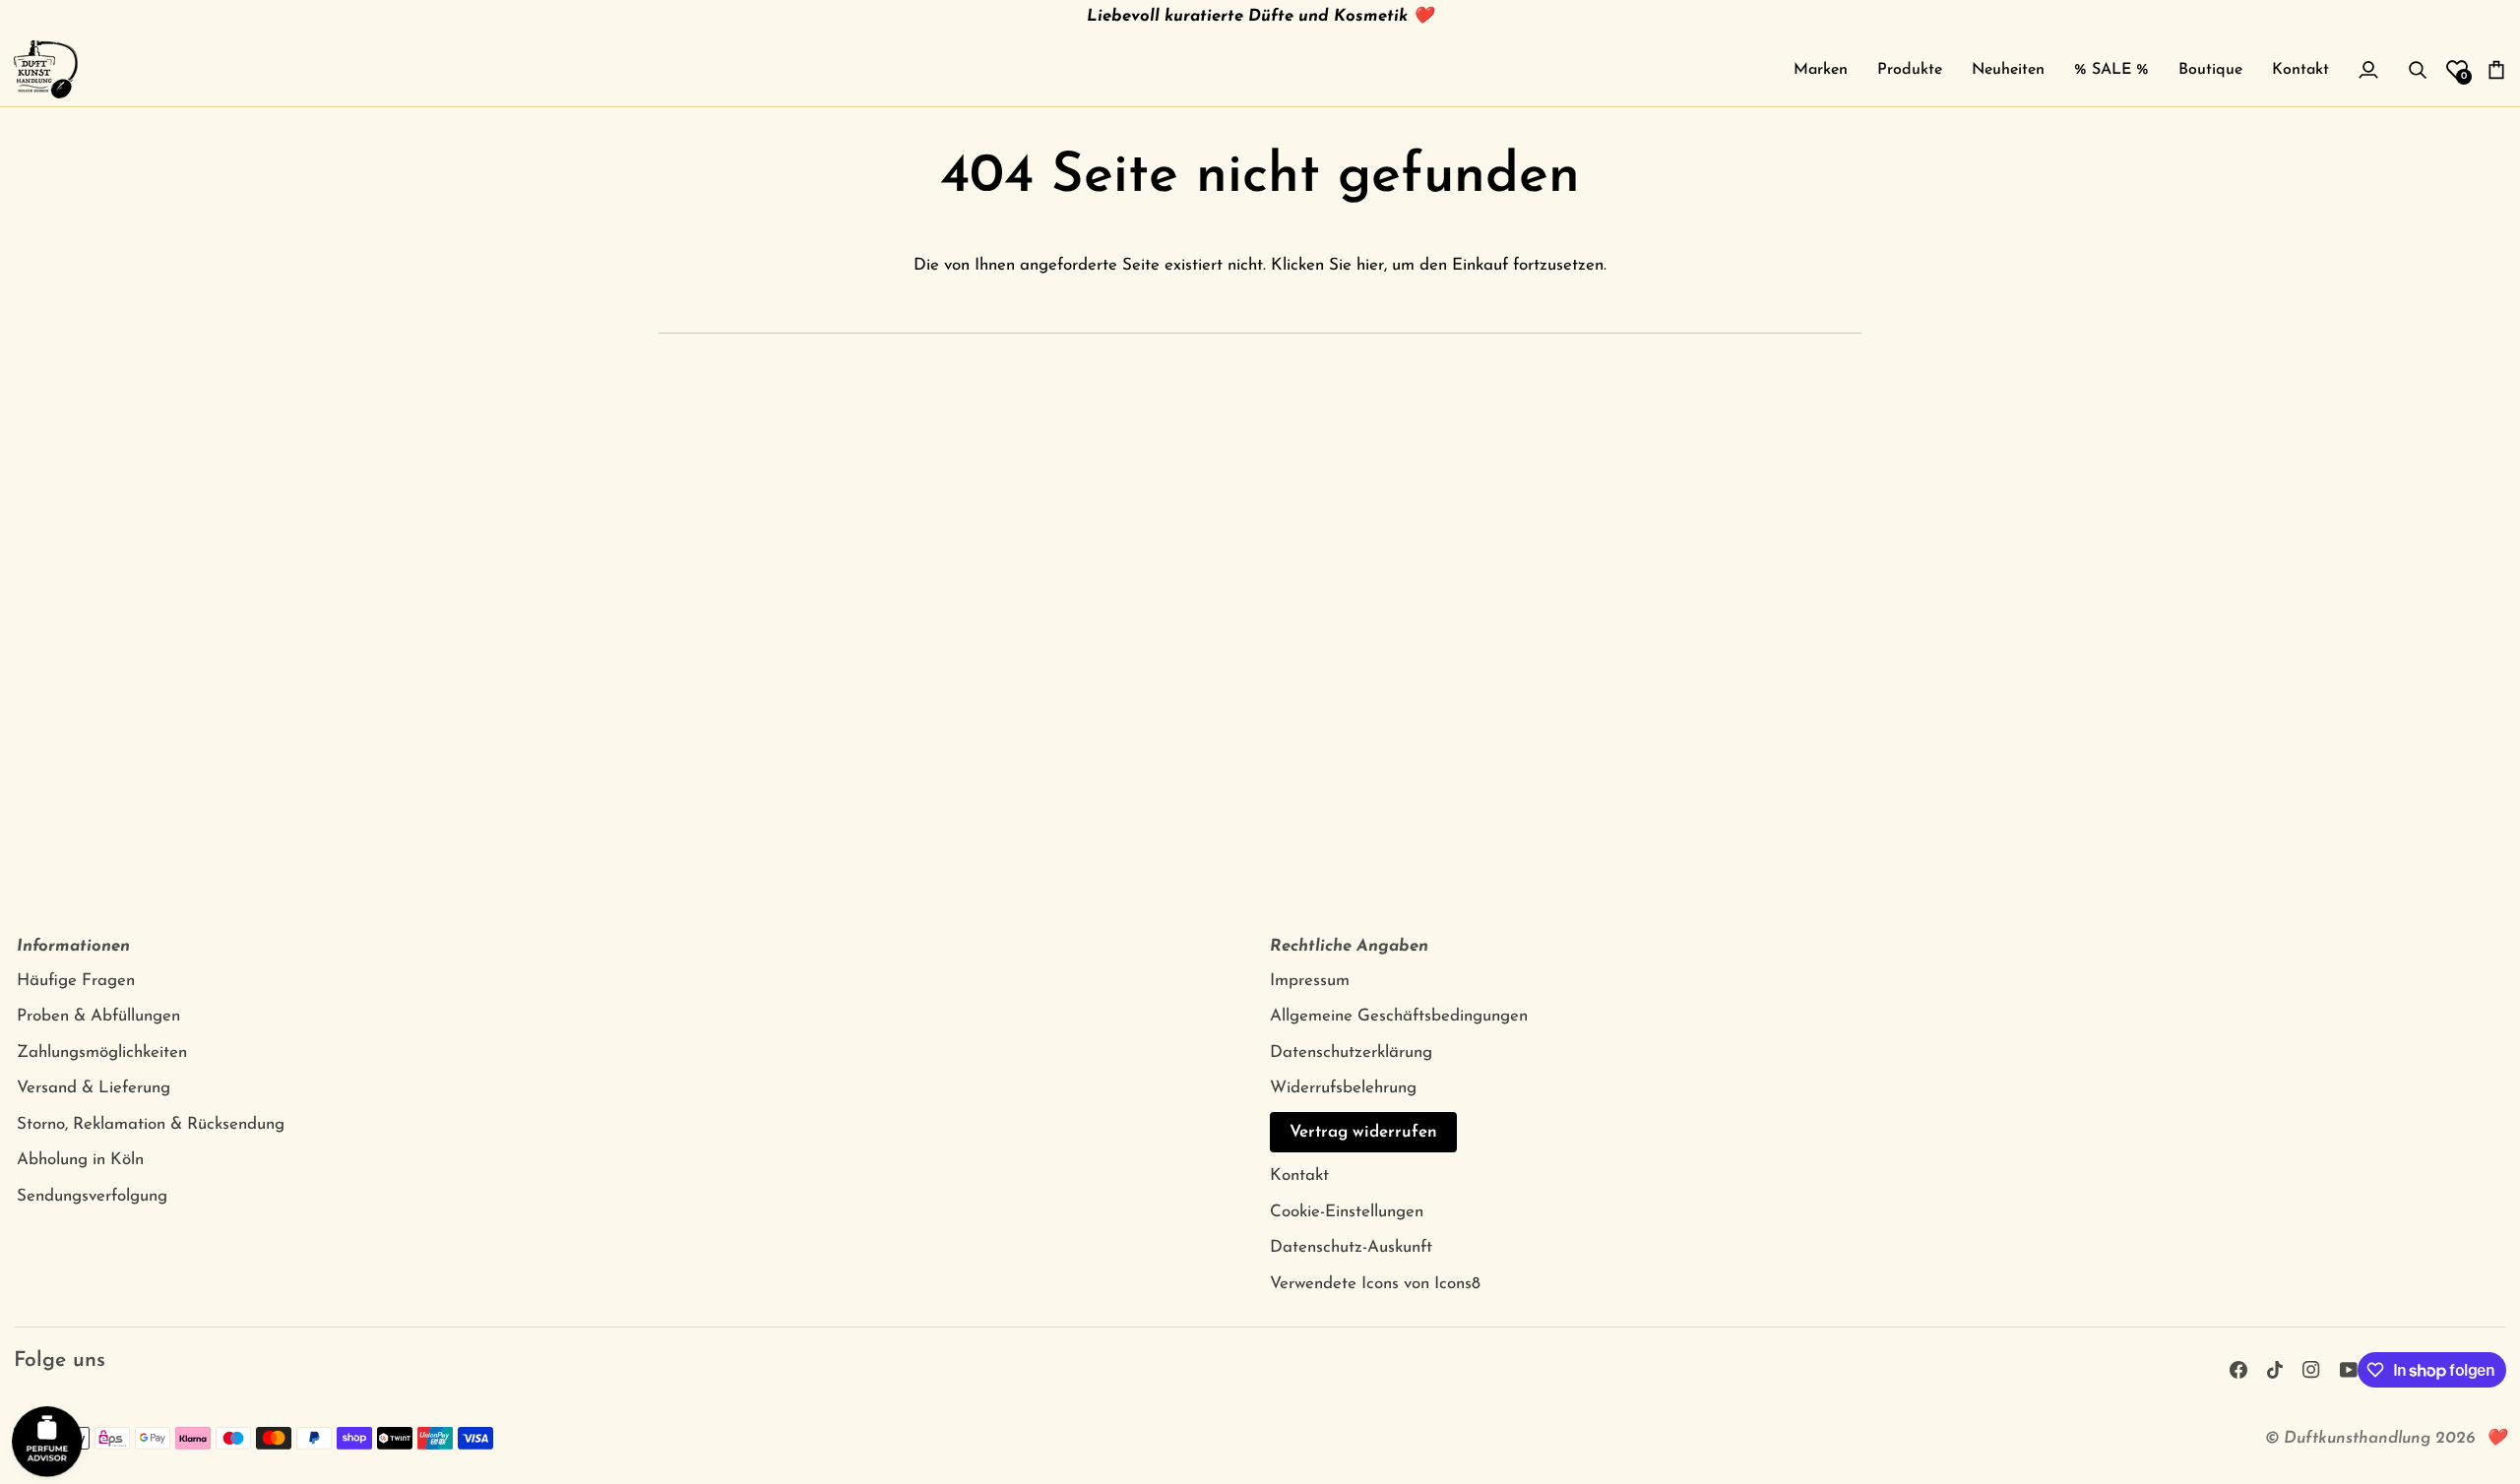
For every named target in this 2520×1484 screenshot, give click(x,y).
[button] (1821, 69)
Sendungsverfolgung (92, 1196)
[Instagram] (2311, 1370)
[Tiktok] (2275, 1370)
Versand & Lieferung (94, 1088)
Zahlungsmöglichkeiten (102, 1052)
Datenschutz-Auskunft (1351, 1247)
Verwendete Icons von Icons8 (1375, 1284)
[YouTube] (2349, 1370)
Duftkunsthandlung (2357, 1438)
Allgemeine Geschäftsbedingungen (1399, 1016)
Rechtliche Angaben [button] (1349, 946)
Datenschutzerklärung (1351, 1052)
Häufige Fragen (76, 981)
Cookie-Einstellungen (1347, 1212)
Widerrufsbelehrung (1343, 1088)
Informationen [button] (73, 946)
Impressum (1310, 981)
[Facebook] (2238, 1370)
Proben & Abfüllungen (98, 1016)
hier (1370, 265)
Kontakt (1299, 1175)
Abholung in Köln (80, 1160)
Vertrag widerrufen (1363, 1132)
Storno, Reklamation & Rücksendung (151, 1124)
